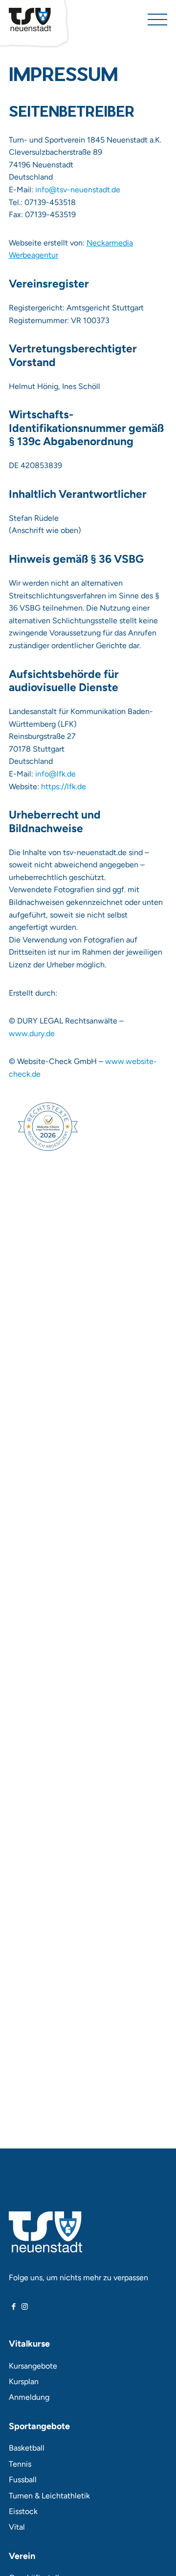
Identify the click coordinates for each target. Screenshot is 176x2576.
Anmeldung (29, 2397)
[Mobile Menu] (157, 20)
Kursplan (24, 2382)
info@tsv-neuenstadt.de (78, 190)
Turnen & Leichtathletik (49, 2496)
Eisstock (23, 2511)
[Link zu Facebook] (14, 2307)
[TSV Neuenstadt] (30, 20)
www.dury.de (32, 1033)
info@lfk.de (55, 774)
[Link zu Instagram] (25, 2307)
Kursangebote (33, 2366)
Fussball (23, 2480)
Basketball (27, 2448)
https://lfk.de (64, 787)
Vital (17, 2527)
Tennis (20, 2464)
